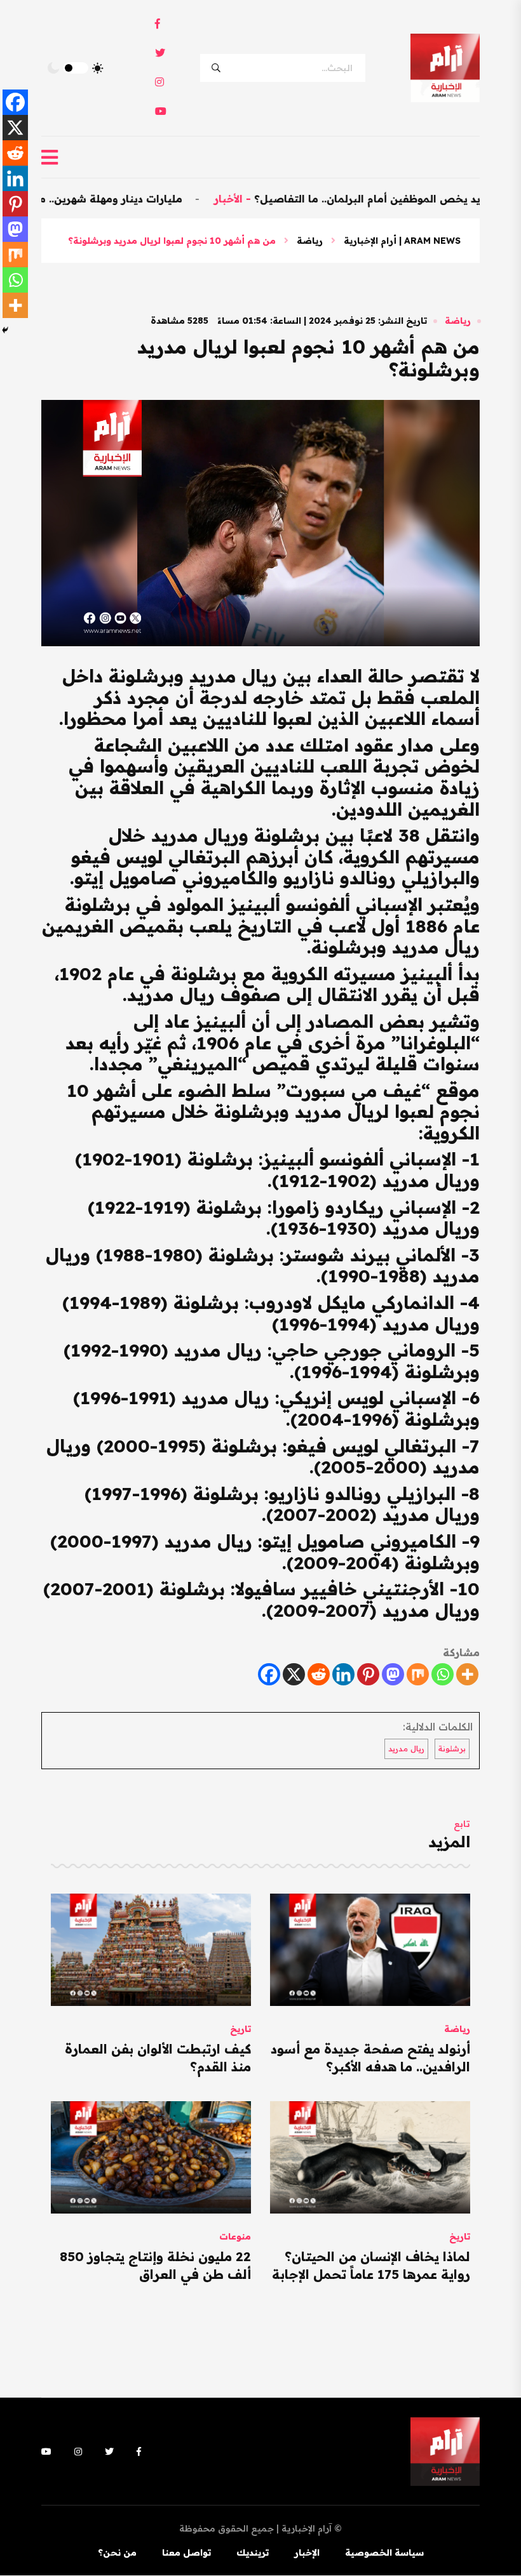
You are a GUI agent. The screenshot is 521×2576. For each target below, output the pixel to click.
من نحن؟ (117, 2553)
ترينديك (253, 2553)
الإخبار (307, 2553)
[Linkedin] (343, 1674)
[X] (294, 1674)
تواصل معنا (186, 2553)
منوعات (235, 2236)
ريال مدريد (406, 1749)
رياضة (310, 241)
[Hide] (5, 330)
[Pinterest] (368, 1674)
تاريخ (240, 2029)
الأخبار (282, 199)
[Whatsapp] (443, 1674)
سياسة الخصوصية (384, 2553)
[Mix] (418, 1674)
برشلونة (452, 1749)
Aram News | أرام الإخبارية (402, 241)
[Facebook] (269, 1674)
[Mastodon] (393, 1674)
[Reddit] (319, 1674)
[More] (467, 1674)
